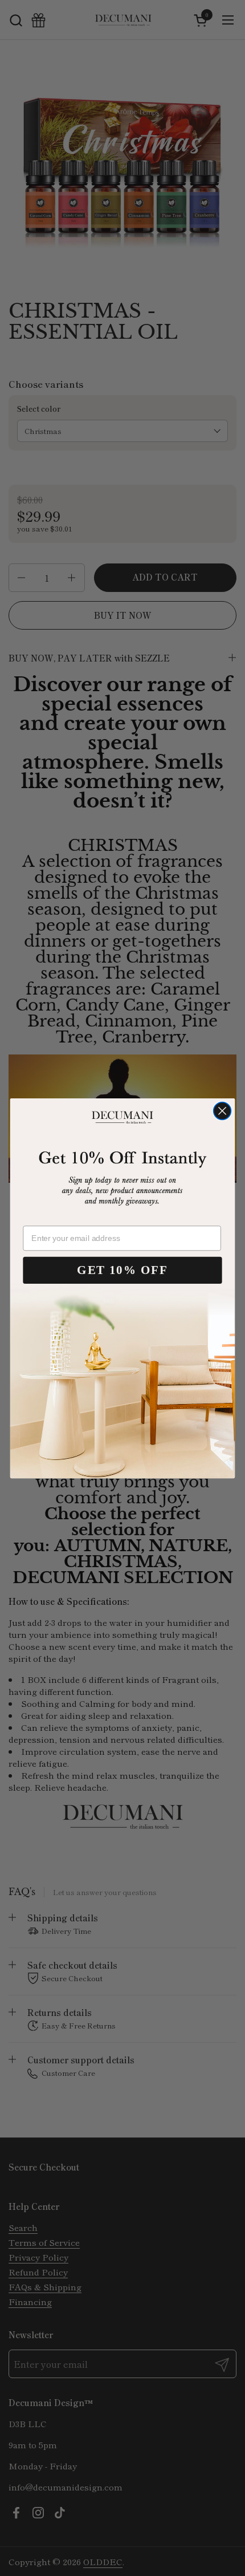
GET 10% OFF (122, 1270)
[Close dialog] (222, 1111)
